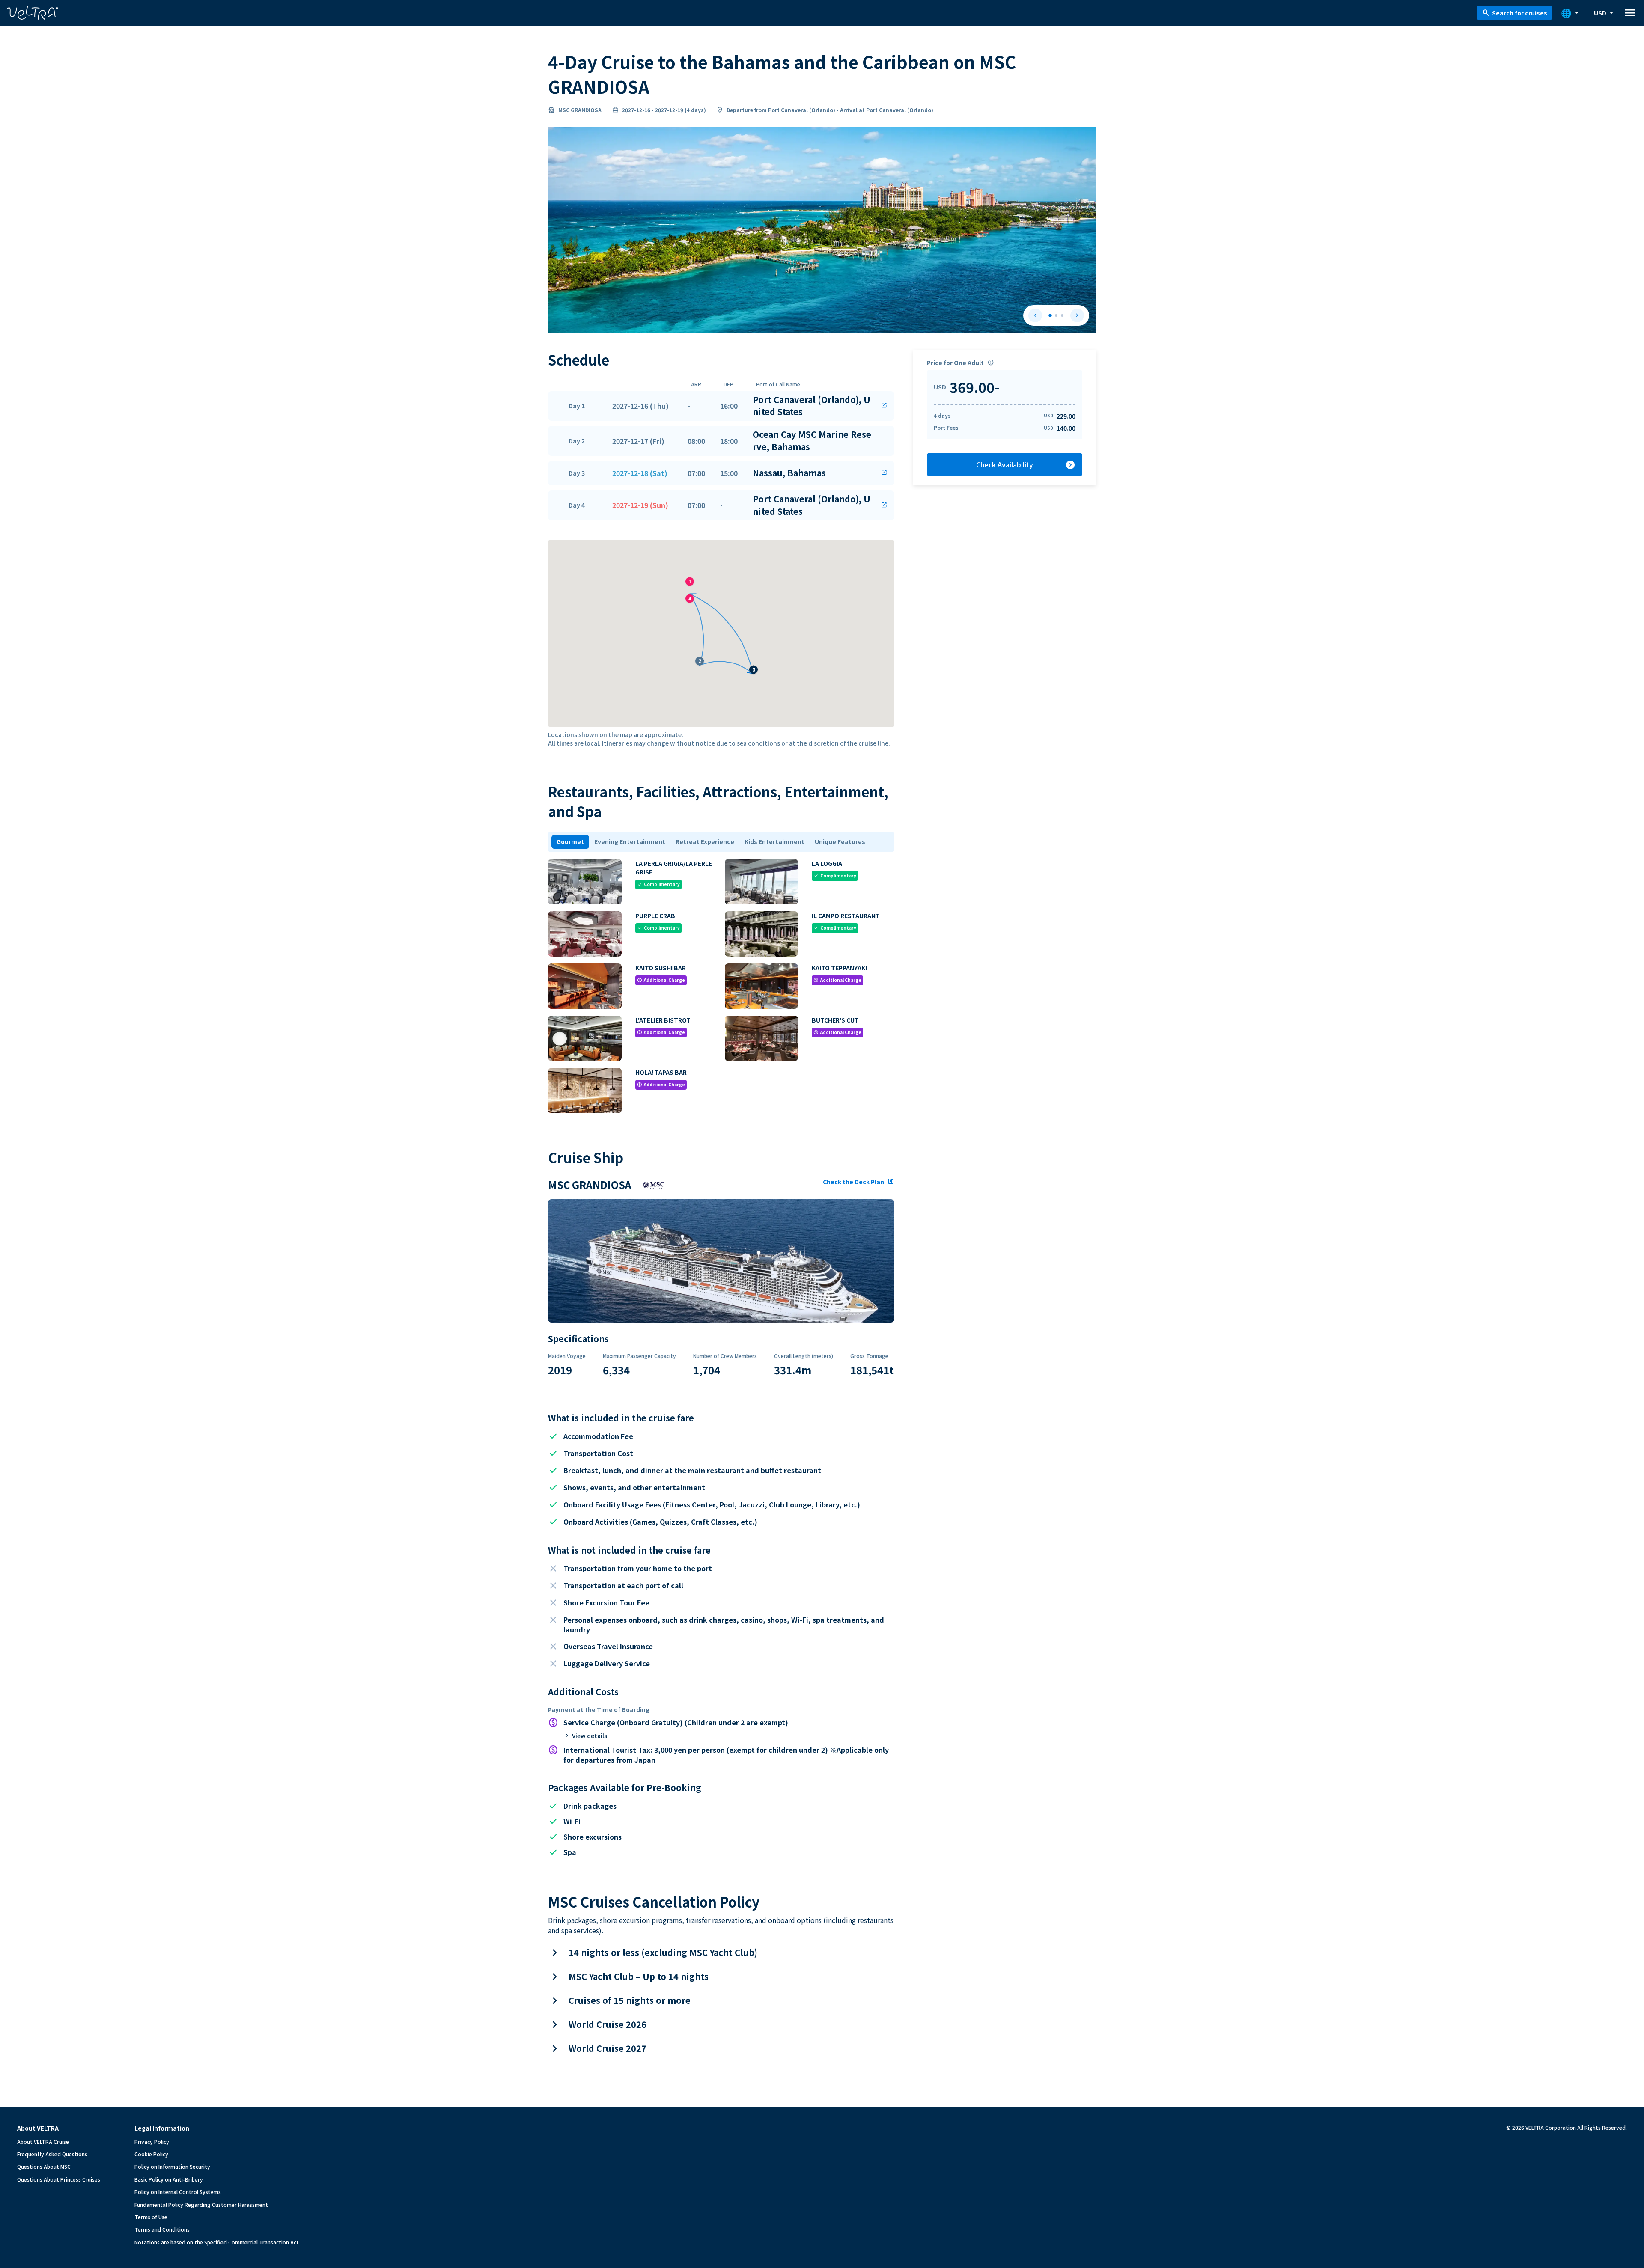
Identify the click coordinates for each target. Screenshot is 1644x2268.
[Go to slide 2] (1056, 315)
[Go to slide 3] (1062, 315)
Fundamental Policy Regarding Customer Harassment (201, 2204)
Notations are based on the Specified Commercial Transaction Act (217, 2242)
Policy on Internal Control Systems (178, 2192)
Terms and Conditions (162, 2229)
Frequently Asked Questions (52, 2154)
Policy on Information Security (172, 2166)
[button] (721, 406)
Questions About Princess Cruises (59, 2179)
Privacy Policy (152, 2142)
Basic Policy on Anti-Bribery (169, 2179)
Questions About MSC (44, 2166)
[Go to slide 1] (1050, 315)
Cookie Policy (151, 2154)
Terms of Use (151, 2217)
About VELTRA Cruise (43, 2142)
